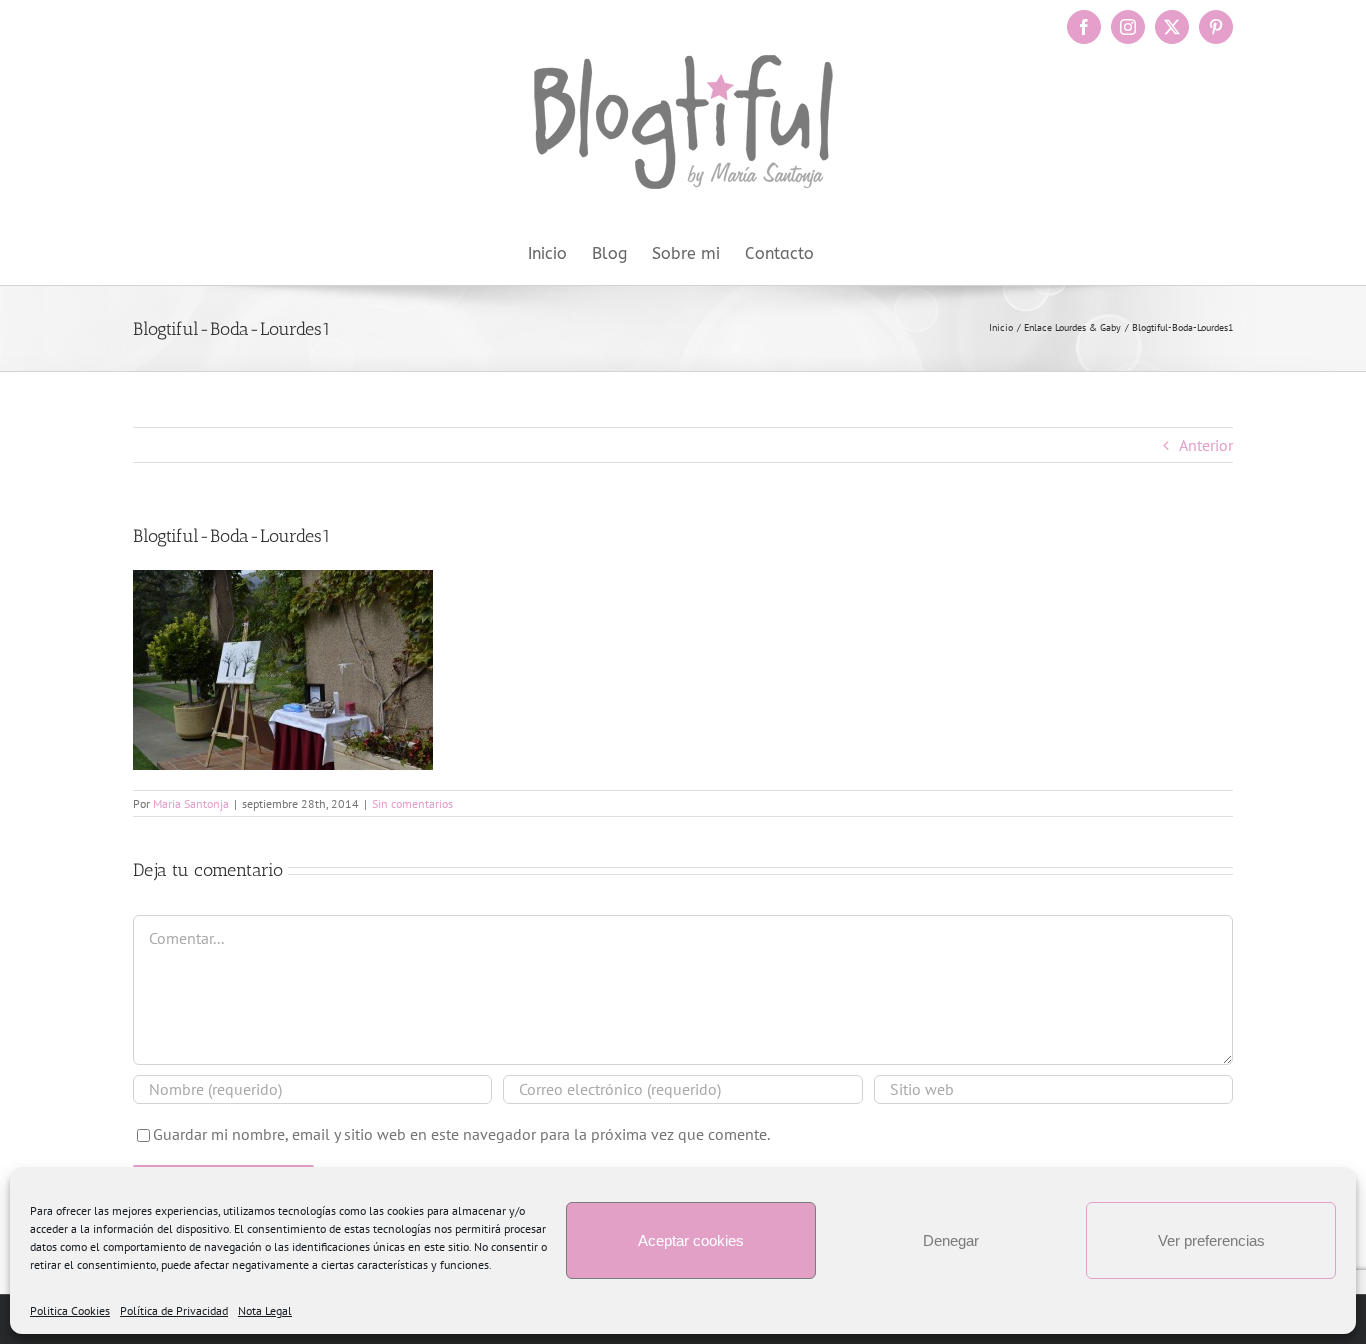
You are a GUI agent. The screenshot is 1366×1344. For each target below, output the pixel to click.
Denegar (951, 1240)
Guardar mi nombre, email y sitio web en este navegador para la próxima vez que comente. (461, 1134)
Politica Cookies (70, 1310)
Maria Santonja (191, 803)
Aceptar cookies (691, 1240)
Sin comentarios (412, 803)
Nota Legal (265, 1310)
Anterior (1206, 445)
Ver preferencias (1211, 1240)
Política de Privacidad (174, 1310)
